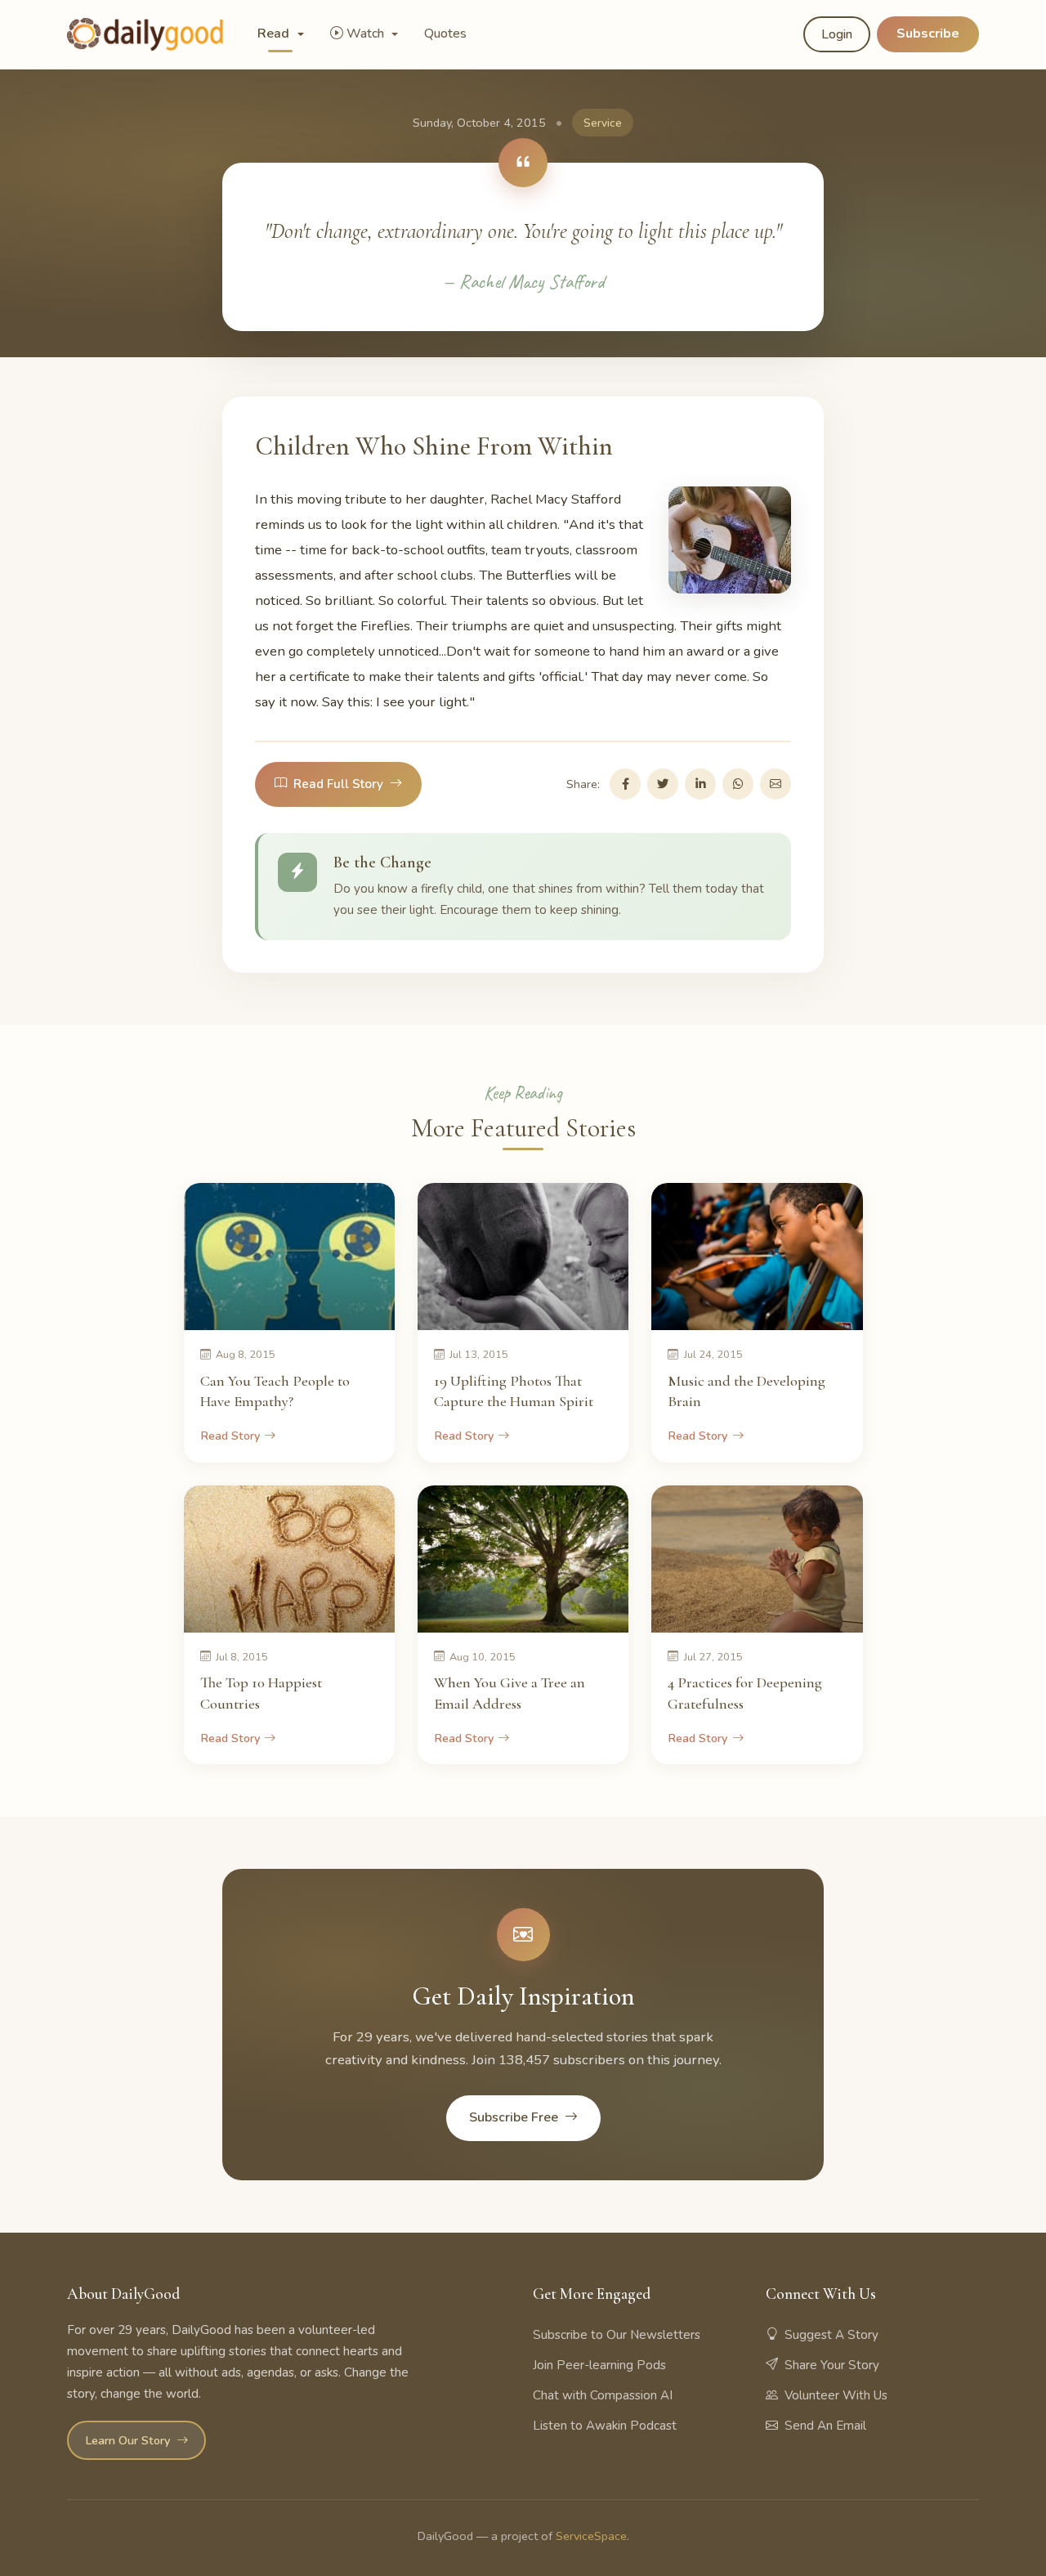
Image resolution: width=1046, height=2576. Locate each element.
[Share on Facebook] (625, 784)
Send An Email (825, 2426)
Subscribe (928, 34)
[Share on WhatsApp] (738, 784)
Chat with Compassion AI (603, 2395)
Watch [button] (367, 34)
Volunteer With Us (836, 2395)
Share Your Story (832, 2365)
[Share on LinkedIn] (700, 784)
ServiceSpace (591, 2536)
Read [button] (275, 34)
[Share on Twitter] (663, 784)
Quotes (445, 34)
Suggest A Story (831, 2335)
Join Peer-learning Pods (599, 2365)
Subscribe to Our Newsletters (617, 2335)
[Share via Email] (776, 784)
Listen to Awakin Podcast (605, 2426)
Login (837, 34)
